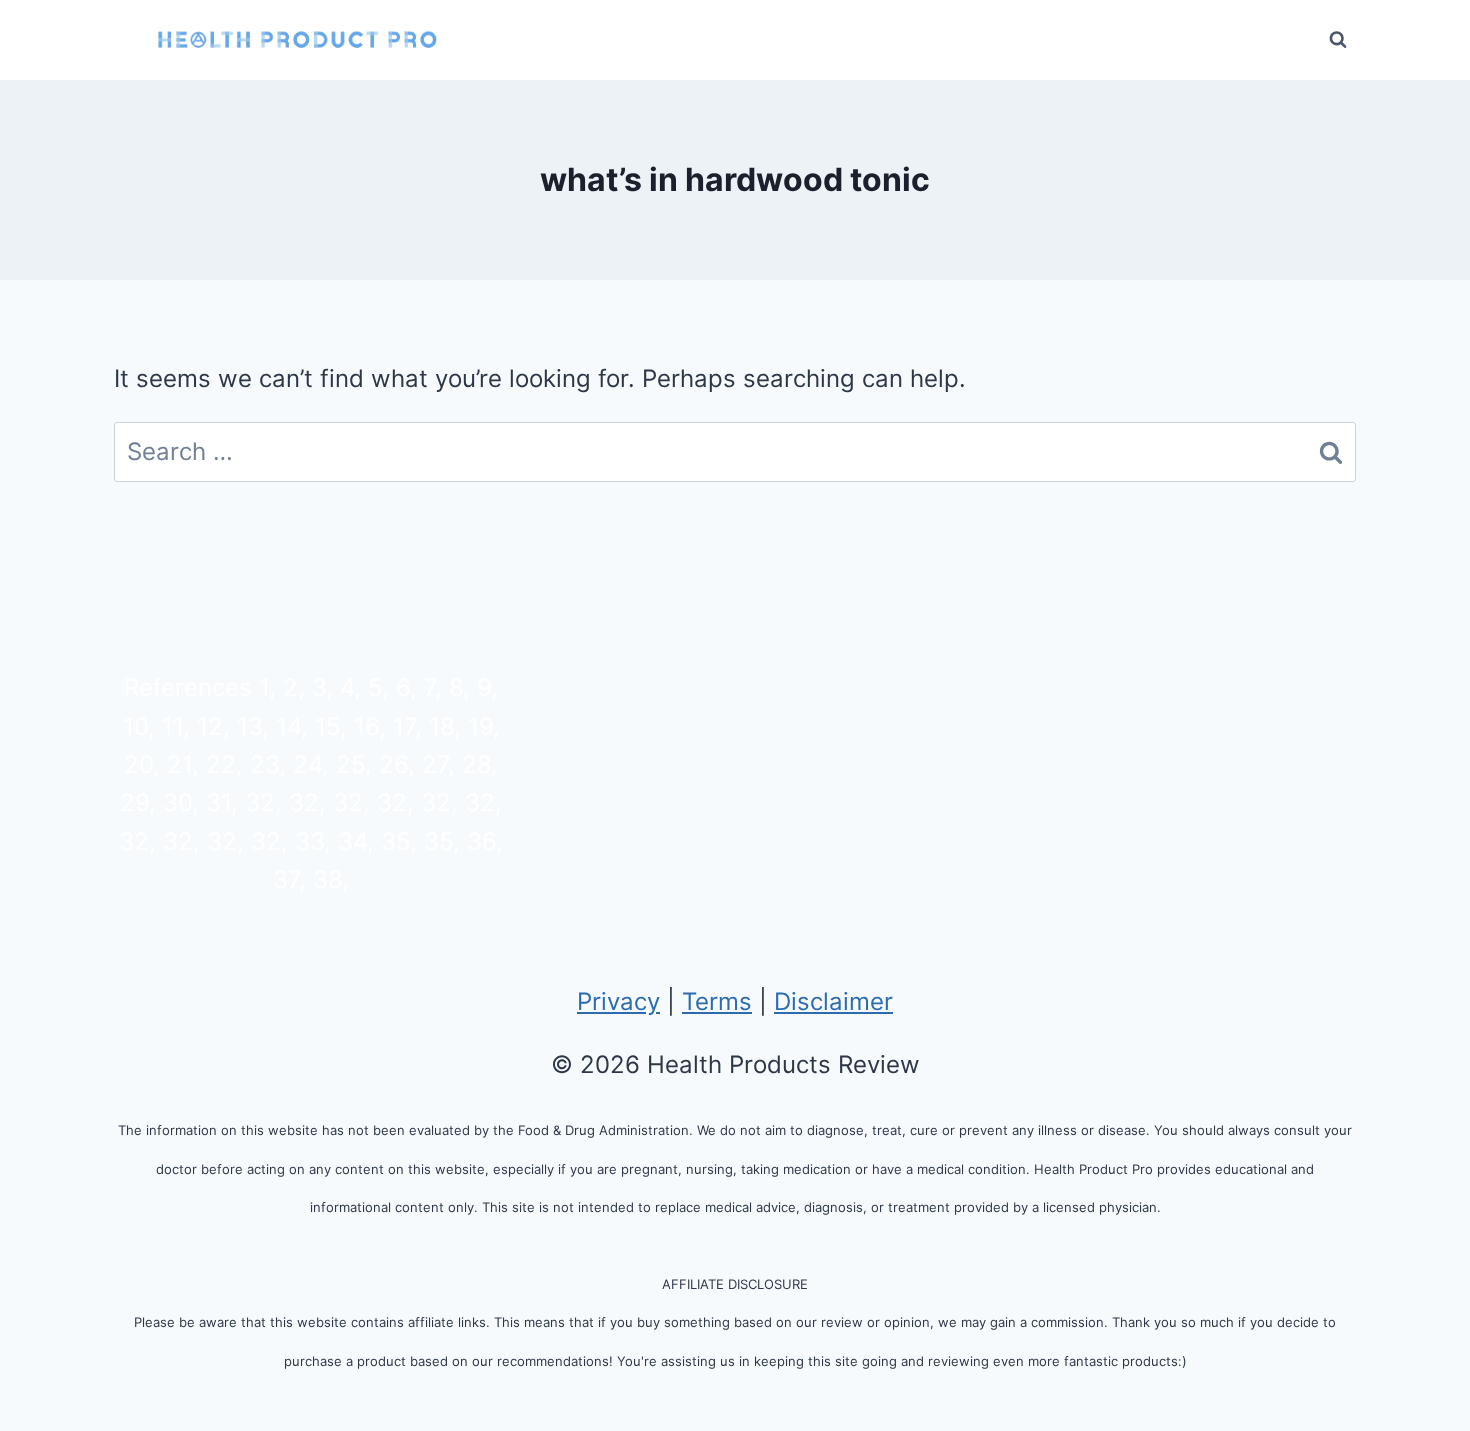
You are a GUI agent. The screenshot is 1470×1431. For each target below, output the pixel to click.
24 (307, 764)
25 (350, 764)
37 (286, 879)
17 (404, 726)
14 (288, 726)
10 (135, 726)
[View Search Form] (1338, 40)
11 (172, 726)
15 (327, 726)
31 (218, 802)
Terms (717, 1001)
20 (138, 764)
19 (480, 726)
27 (435, 764)
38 (327, 879)
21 (179, 764)
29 (134, 802)
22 (221, 764)
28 (476, 764)
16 (366, 726)
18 (441, 726)
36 (481, 841)
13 (249, 726)
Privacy (618, 1001)
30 (177, 802)
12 (210, 726)
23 (264, 764)
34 (352, 841)
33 (309, 841)
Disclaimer (833, 1001)
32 (260, 802)
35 (395, 841)
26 (393, 764)
